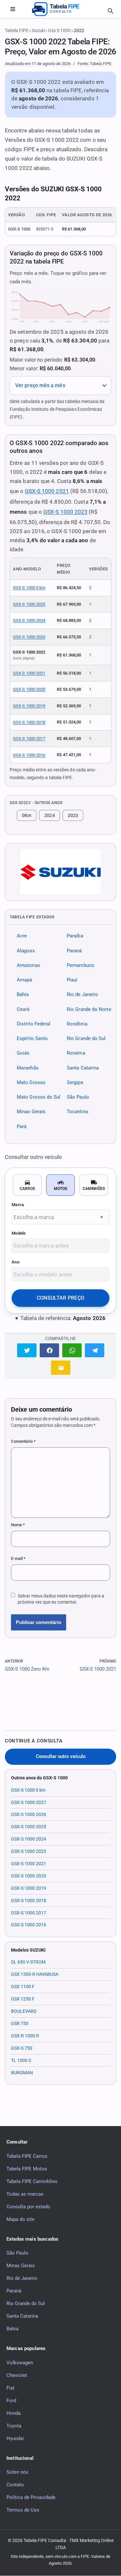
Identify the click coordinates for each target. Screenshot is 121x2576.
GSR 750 (20, 2023)
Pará (22, 1126)
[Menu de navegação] (13, 9)
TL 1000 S (21, 2060)
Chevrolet (17, 2375)
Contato (15, 2485)
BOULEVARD (24, 2011)
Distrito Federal (34, 1024)
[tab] (27, 1185)
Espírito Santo (32, 1038)
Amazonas (28, 965)
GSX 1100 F (23, 1987)
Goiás (23, 1053)
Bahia (23, 995)
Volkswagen (20, 2363)
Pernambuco (81, 965)
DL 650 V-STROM (28, 1962)
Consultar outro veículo (61, 1757)
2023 (73, 815)
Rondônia (77, 1024)
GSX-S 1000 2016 (29, 755)
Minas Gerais (31, 1112)
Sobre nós (17, 2472)
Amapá (24, 980)
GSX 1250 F (23, 1999)
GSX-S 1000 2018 (29, 722)
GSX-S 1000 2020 (29, 689)
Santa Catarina (83, 1068)
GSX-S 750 (22, 2048)
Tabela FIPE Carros (27, 2156)
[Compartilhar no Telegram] (95, 1350)
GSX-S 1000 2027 (29, 1802)
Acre (22, 936)
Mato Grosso (31, 1082)
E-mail (18, 1558)
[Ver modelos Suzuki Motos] (60, 872)
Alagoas (26, 951)
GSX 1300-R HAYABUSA (35, 1974)
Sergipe (75, 1082)
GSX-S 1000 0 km (29, 588)
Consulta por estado (28, 2207)
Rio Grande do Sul (86, 1038)
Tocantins (78, 1112)
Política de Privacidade (31, 2497)
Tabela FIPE (17, 30)
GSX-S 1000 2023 (65, 512)
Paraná (74, 951)
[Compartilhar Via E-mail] (61, 1367)
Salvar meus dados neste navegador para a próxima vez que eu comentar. (61, 1599)
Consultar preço (61, 1298)
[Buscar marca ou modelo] (111, 11)
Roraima (76, 1053)
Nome (18, 1525)
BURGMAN (22, 2073)
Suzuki (38, 30)
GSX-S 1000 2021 (47, 491)
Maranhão (28, 1068)
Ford (11, 2401)
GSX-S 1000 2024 (29, 620)
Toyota (14, 2426)
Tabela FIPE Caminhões (32, 2181)
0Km (27, 815)
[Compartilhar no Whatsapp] (72, 1350)
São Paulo (78, 1097)
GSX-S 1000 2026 (29, 1814)
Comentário (23, 1441)
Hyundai (15, 2438)
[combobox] (60, 1217)
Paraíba (75, 936)
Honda (14, 2413)
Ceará (23, 1009)
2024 (49, 815)
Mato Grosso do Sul (39, 1097)
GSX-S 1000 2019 (29, 706)
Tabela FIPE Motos (27, 2169)
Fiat (10, 2388)
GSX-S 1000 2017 (29, 739)
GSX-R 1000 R (25, 2036)
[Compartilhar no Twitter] (27, 1350)
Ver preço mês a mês (40, 385)
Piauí (72, 980)
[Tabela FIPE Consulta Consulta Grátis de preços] (61, 9)
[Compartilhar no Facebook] (49, 1350)
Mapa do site (20, 2219)
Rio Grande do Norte (89, 1009)
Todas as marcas (25, 2194)
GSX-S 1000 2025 (29, 604)
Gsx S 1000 (59, 30)
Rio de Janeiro (82, 995)
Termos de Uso (23, 2510)
